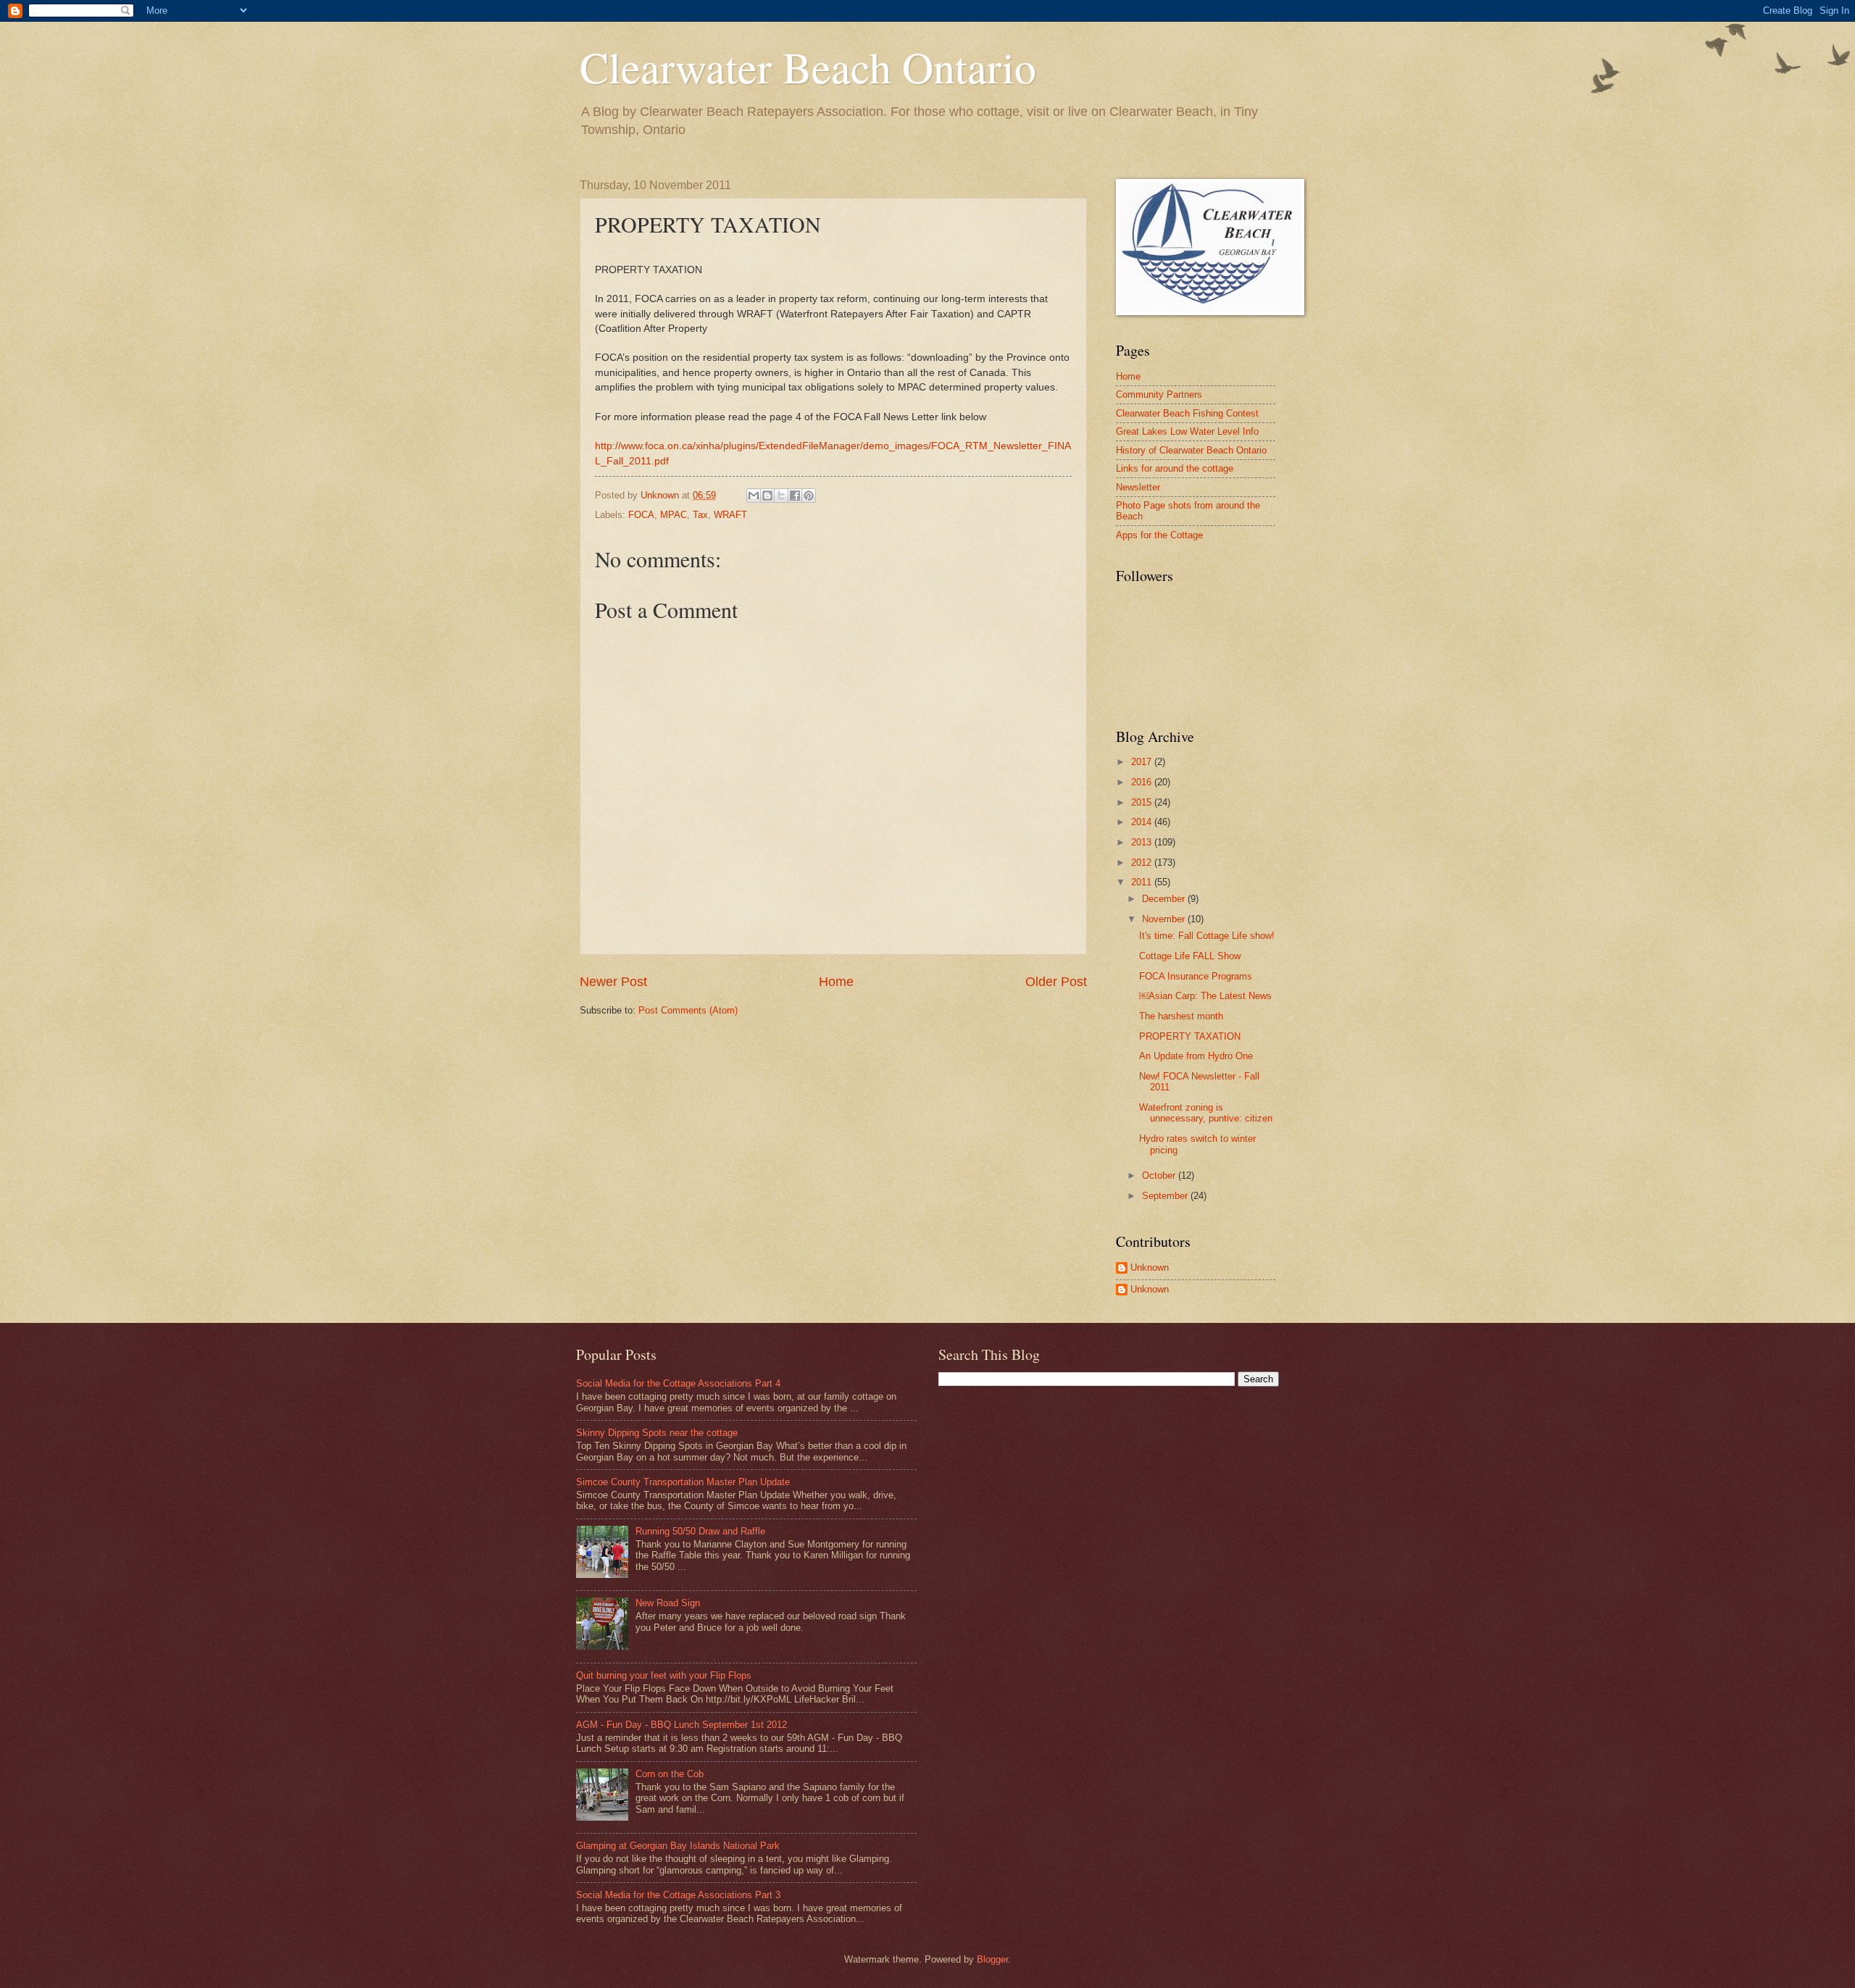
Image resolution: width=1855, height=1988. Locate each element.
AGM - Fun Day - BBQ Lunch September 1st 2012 (681, 1725)
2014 (1143, 822)
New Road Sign (668, 1603)
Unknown (1150, 1267)
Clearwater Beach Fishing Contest (1187, 413)
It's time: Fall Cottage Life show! (1207, 936)
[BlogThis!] (767, 496)
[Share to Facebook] (795, 496)
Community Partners (1159, 394)
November (1165, 919)
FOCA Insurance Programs (1196, 976)
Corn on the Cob (670, 1774)
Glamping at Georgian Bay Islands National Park (678, 1846)
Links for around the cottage (1175, 468)
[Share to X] (781, 496)
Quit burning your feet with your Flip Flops (664, 1675)
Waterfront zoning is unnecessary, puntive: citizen (1206, 1113)
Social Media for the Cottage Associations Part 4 (678, 1383)
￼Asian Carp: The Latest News (1205, 996)
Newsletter (1138, 487)
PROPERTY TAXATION (1190, 1036)
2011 (1143, 882)
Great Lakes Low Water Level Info (1187, 431)
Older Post (1056, 982)
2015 (1143, 802)
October (1160, 1175)
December (1165, 899)
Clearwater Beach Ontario (808, 67)
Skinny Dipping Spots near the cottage (657, 1433)
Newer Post (613, 982)
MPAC (674, 515)
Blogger (992, 1959)
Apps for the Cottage (1159, 535)
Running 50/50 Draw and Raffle (700, 1531)
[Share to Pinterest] (809, 496)
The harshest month (1181, 1016)
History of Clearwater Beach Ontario (1191, 450)
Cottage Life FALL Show (1190, 956)
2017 (1143, 762)
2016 (1143, 782)
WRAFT (730, 515)
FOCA (641, 515)
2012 (1143, 863)
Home (836, 982)
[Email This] (754, 496)
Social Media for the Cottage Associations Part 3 (678, 1895)
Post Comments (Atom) (688, 1010)
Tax (700, 515)
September (1166, 1196)
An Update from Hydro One (1196, 1056)
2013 (1143, 842)
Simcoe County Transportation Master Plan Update (683, 1482)
